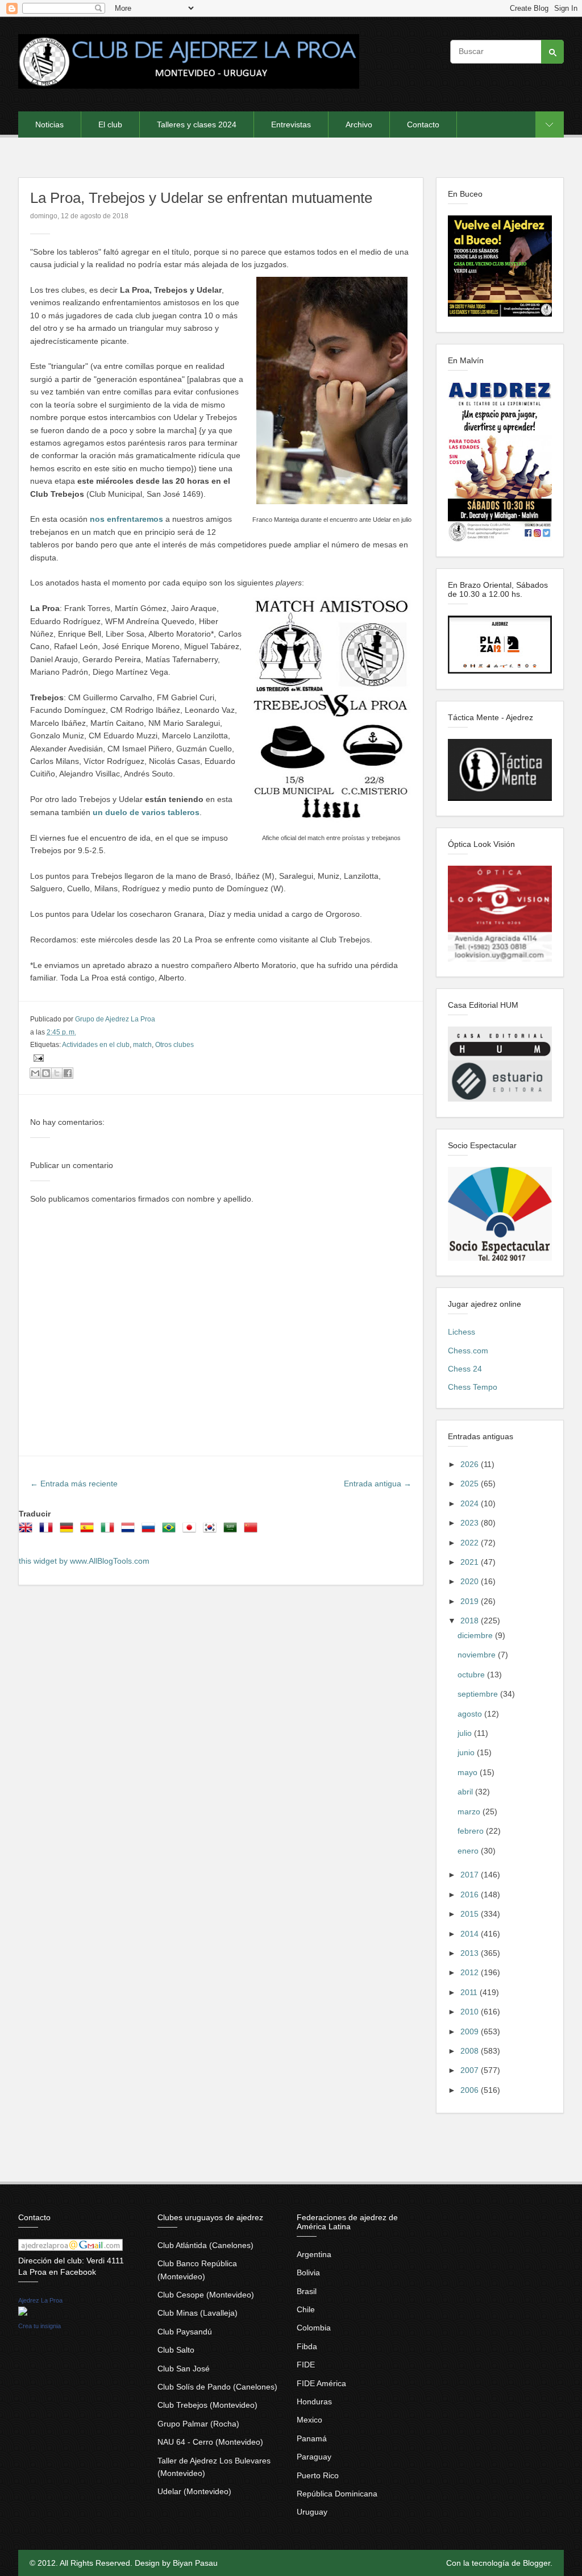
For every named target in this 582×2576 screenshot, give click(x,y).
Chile (306, 2309)
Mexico (309, 2420)
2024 (471, 1503)
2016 (471, 1894)
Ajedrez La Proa (40, 2300)
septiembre (479, 1694)
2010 (471, 2012)
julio (466, 1733)
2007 (471, 2070)
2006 (471, 2090)
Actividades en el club (96, 1045)
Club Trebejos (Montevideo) (207, 2405)
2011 (470, 1992)
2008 (471, 2051)
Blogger (537, 2563)
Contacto (423, 124)
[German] (69, 1531)
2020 (471, 1581)
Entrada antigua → (378, 1484)
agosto (471, 1714)
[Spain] (89, 1531)
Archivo (359, 124)
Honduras (314, 2402)
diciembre (476, 1635)
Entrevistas (291, 124)
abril (466, 1792)
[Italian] (110, 1531)
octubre (472, 1675)
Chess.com (468, 1351)
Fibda (307, 2346)
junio (467, 1752)
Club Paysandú (185, 2332)
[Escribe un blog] (46, 1073)
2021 (471, 1562)
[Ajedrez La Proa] (23, 2313)
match (142, 1045)
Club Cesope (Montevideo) (206, 2295)
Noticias (49, 124)
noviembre (478, 1655)
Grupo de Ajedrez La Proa (115, 1019)
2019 (471, 1601)
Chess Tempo (473, 1387)
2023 (471, 1523)
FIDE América (321, 2383)
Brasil (307, 2291)
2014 (471, 1934)
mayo (469, 1772)
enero (469, 1851)
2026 (471, 1464)
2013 (471, 1953)
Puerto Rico (318, 2475)
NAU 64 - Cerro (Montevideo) (210, 2442)
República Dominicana (337, 2494)
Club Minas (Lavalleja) (198, 2313)
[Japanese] (192, 1531)
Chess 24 (465, 1369)
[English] (28, 1531)
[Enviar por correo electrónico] (35, 1073)
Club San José (184, 2369)
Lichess (462, 1332)
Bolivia (308, 2272)
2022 (471, 1543)
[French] (48, 1531)
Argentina (314, 2254)
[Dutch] (130, 1531)
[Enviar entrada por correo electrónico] (37, 1058)
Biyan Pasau (195, 2563)
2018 (471, 1621)
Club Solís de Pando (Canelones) (217, 2387)
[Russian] (151, 1531)
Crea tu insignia (40, 2326)
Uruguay (312, 2512)
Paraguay (314, 2457)
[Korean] (212, 1531)
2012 (471, 1972)
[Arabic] (232, 1531)
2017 (471, 1875)
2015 (471, 1914)
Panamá (312, 2438)
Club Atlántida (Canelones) (205, 2245)
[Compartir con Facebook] (68, 1073)
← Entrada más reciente (74, 1484)
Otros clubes (174, 1045)
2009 (471, 2031)
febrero (472, 1831)
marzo (470, 1811)
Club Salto (176, 2350)
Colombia (314, 2328)
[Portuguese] (171, 1531)
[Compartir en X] (57, 1073)
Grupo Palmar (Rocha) (198, 2424)
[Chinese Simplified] (253, 1531)
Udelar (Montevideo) (194, 2491)
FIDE (306, 2365)
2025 (471, 1484)
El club (110, 124)
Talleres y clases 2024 (197, 124)
